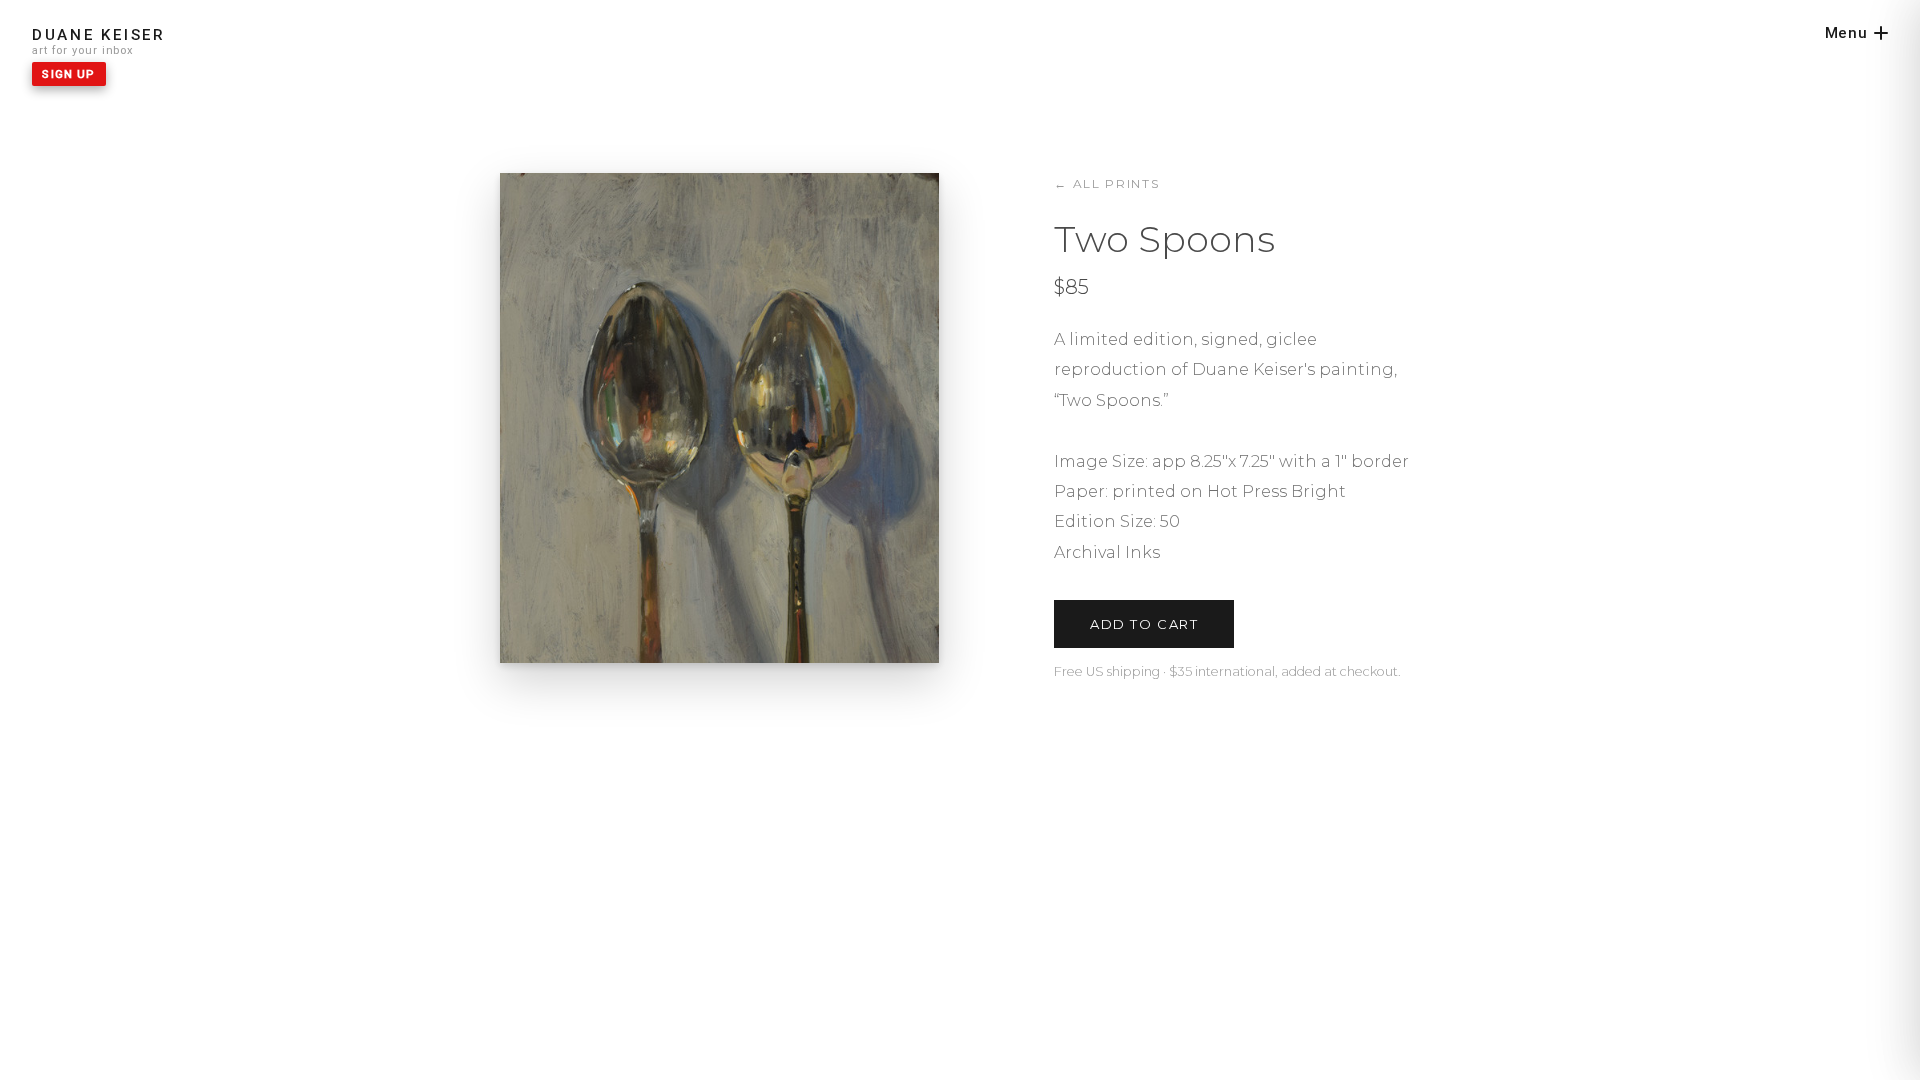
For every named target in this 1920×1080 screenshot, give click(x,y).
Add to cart (1144, 624)
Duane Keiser (99, 35)
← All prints (1106, 183)
